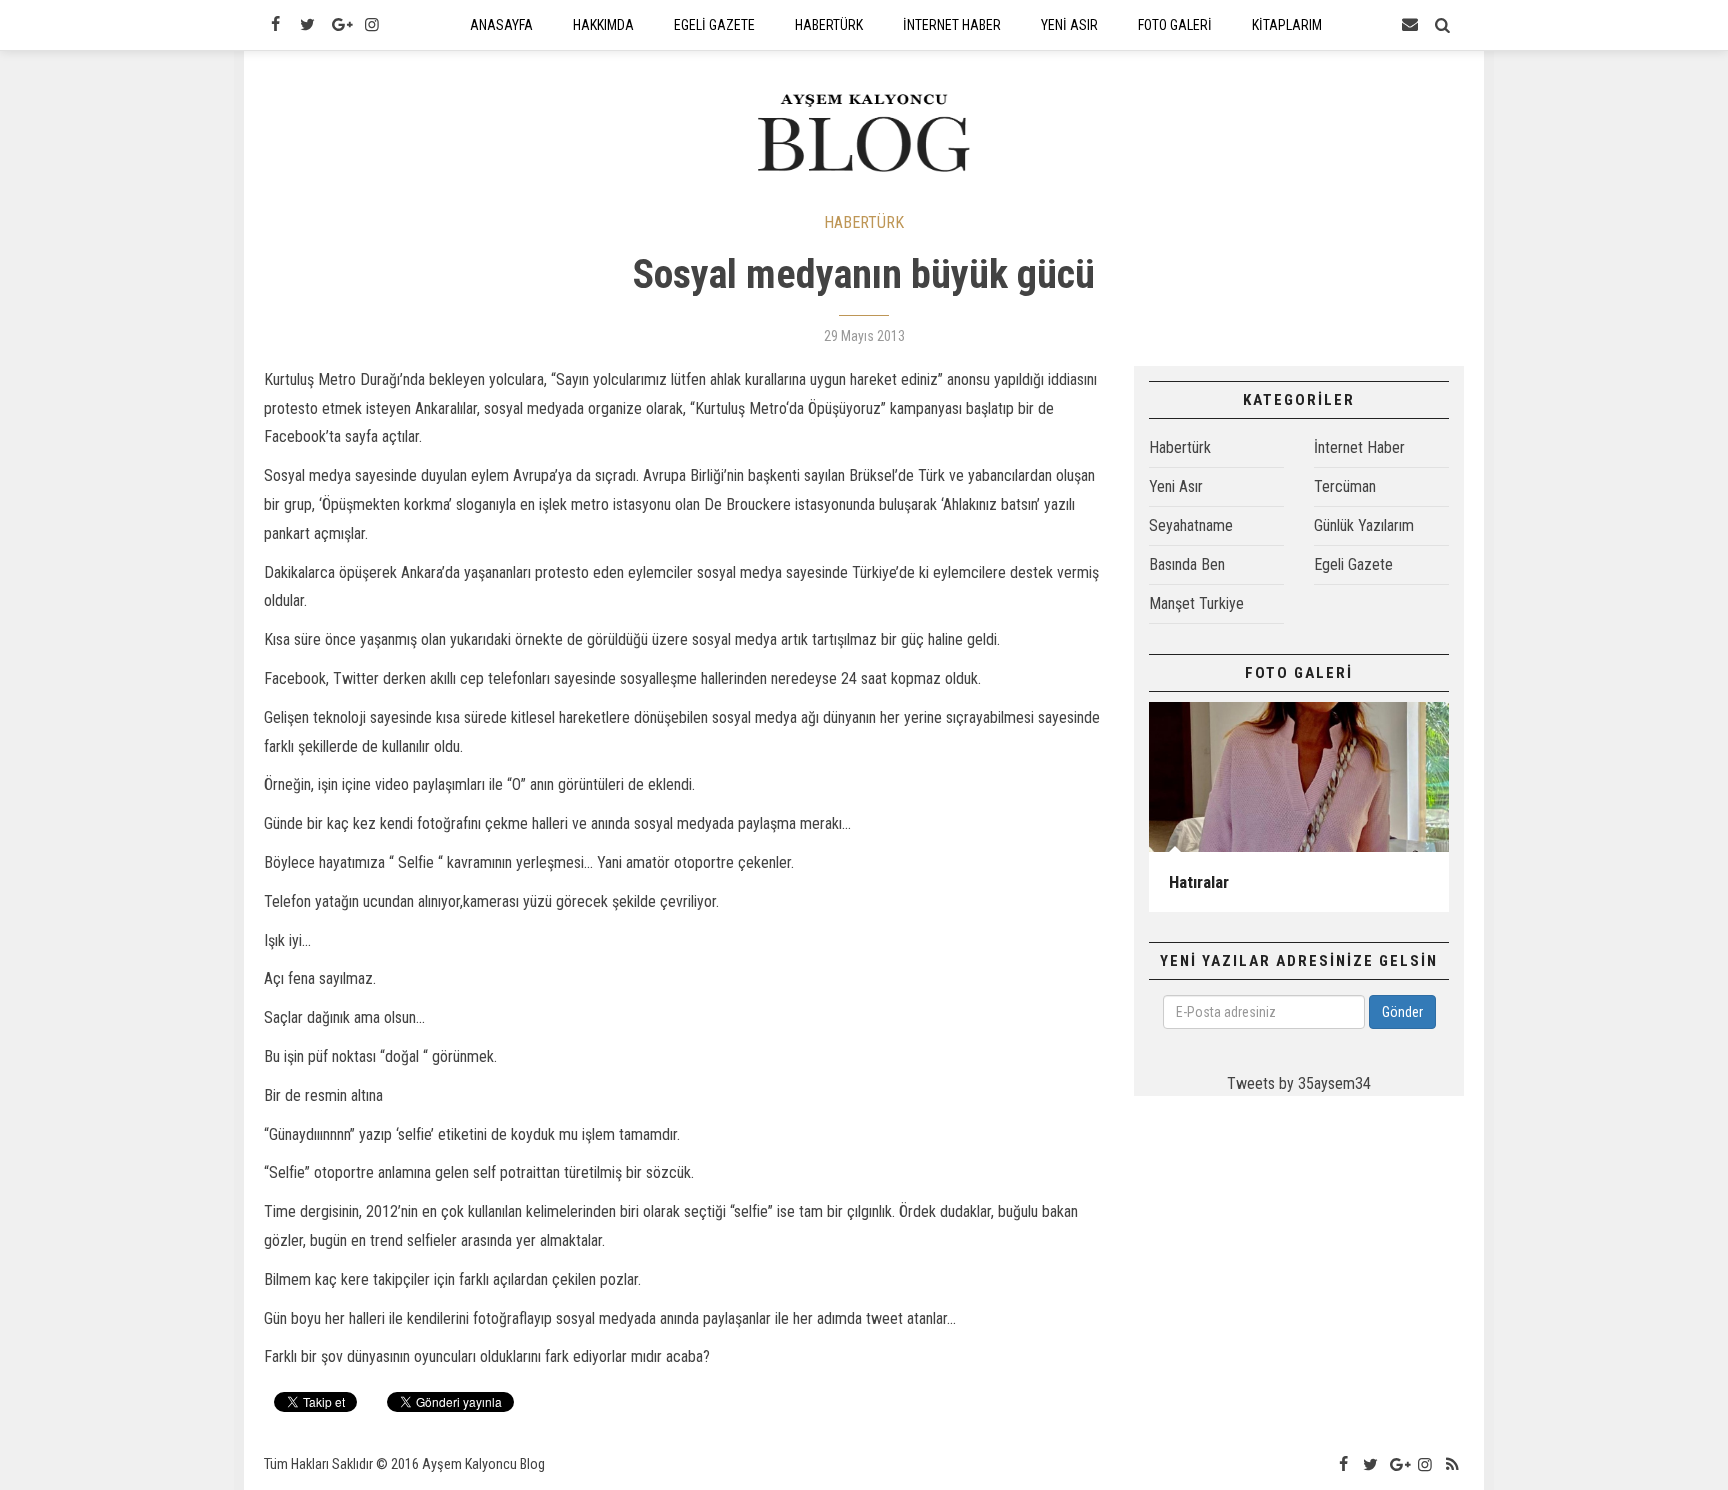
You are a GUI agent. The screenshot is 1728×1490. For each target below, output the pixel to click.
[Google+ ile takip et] (340, 25)
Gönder (1402, 1012)
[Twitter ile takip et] (307, 25)
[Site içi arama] (1443, 25)
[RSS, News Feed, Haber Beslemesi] (1453, 1465)
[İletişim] (1410, 25)
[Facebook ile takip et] (275, 25)
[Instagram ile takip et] (372, 25)
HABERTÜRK (864, 222)
